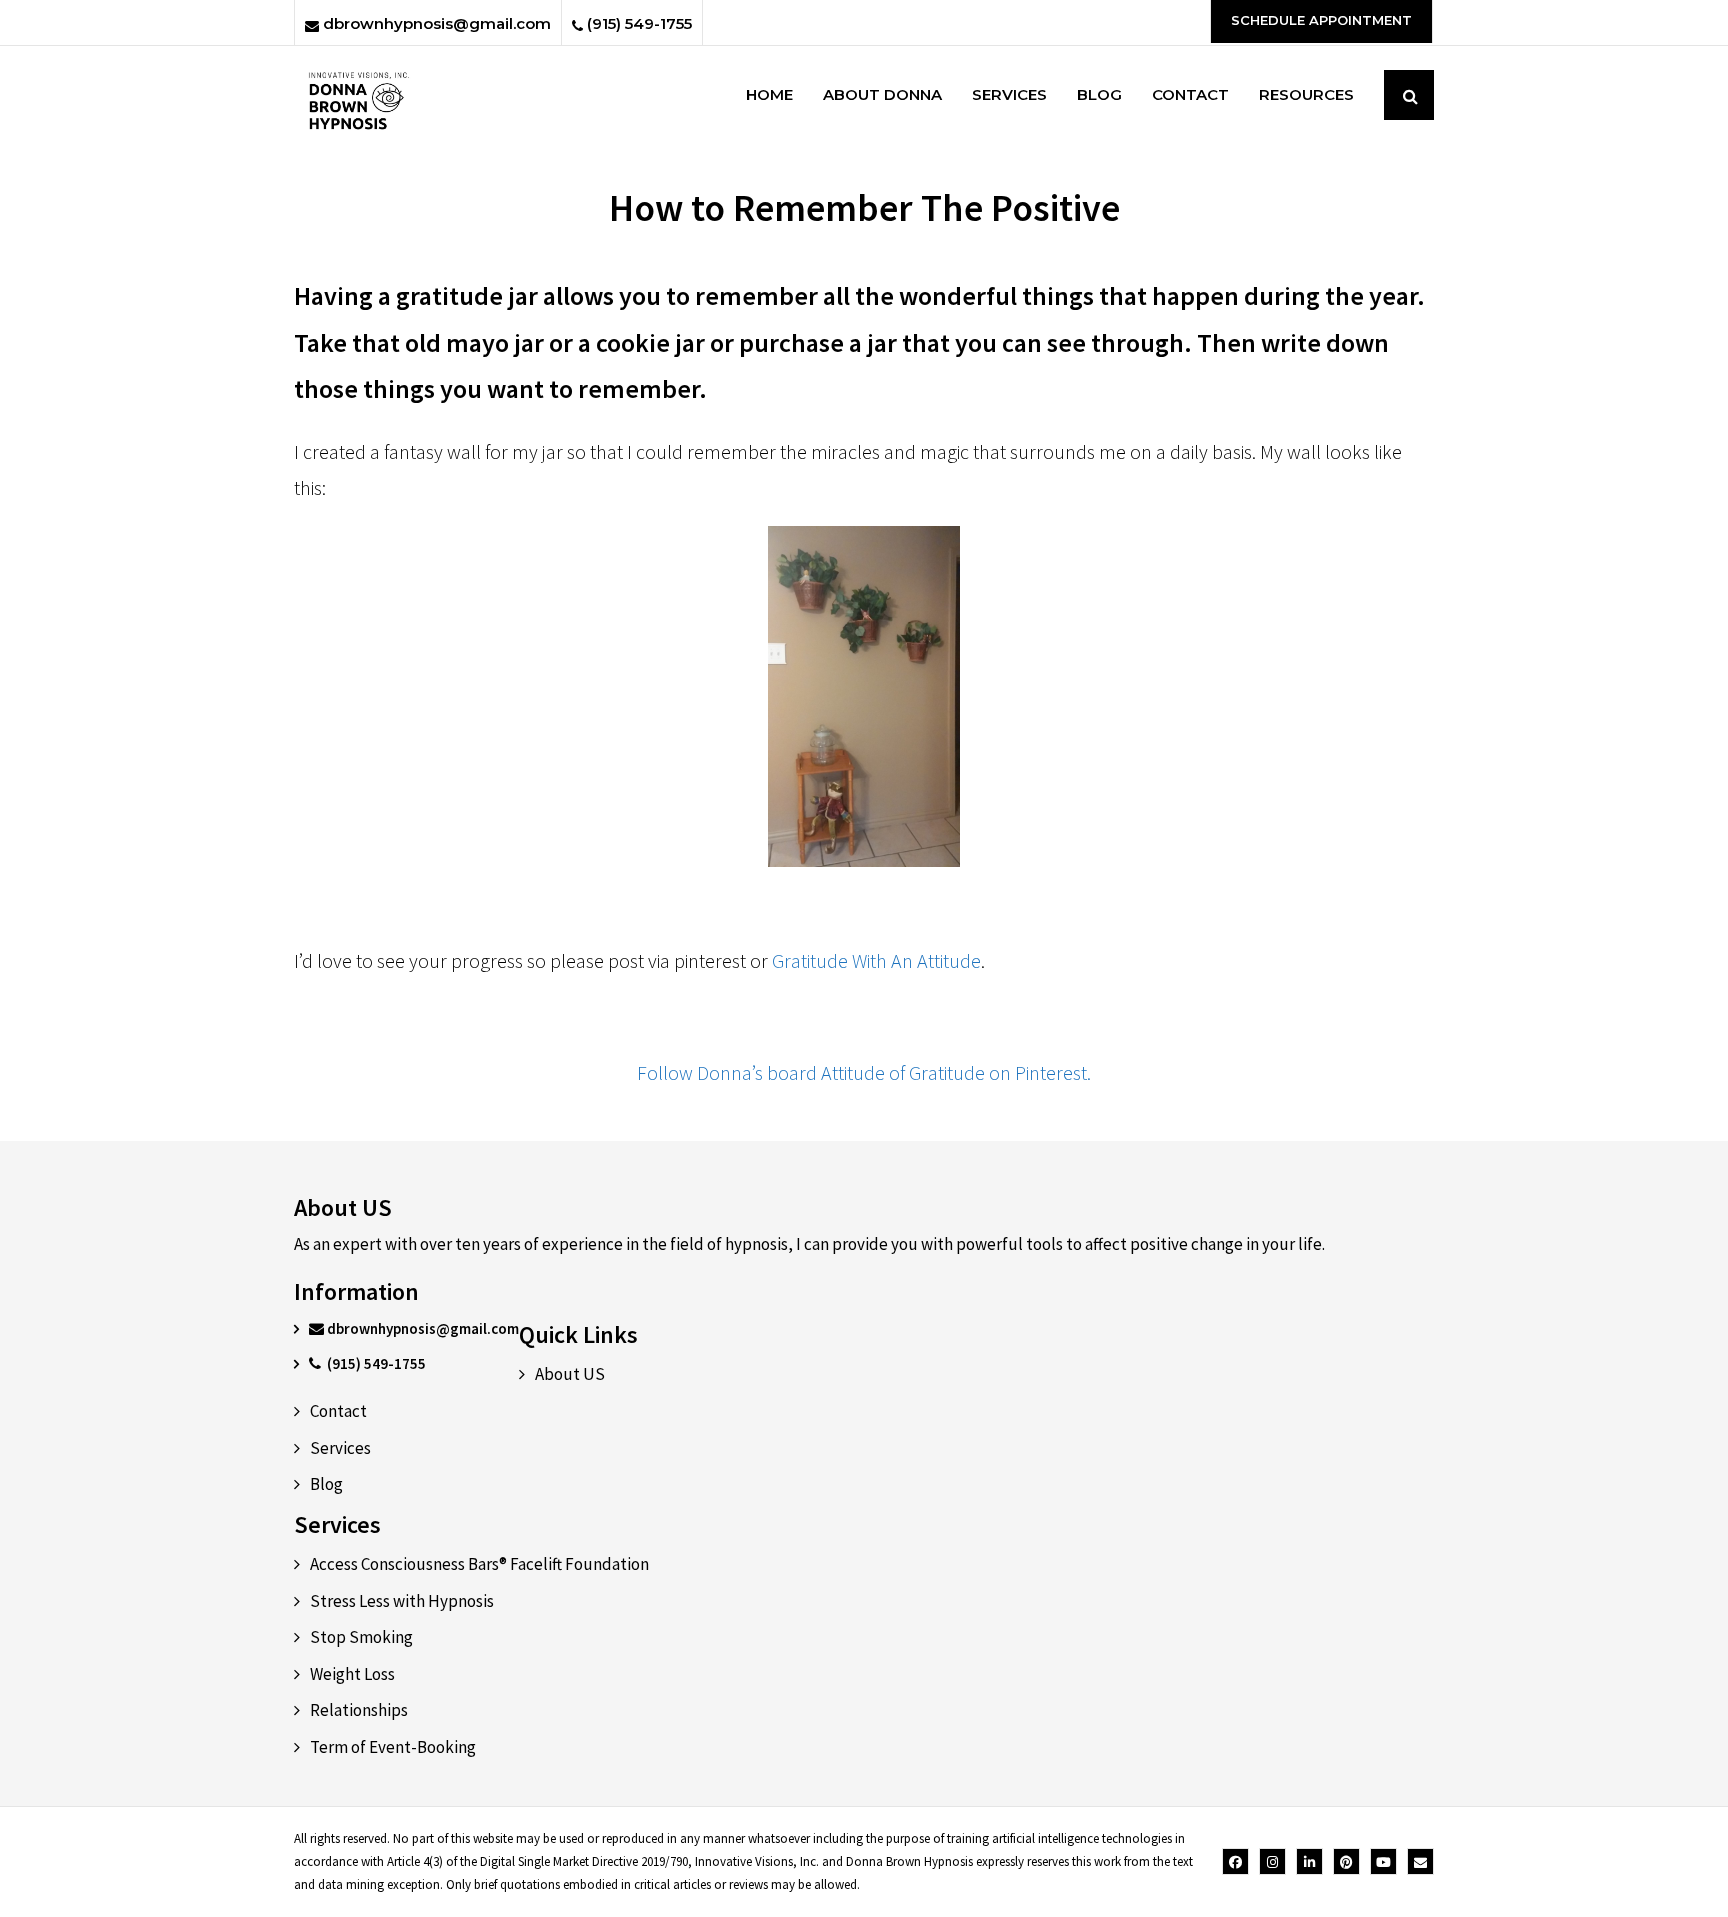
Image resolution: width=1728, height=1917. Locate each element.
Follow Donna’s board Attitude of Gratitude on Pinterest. (864, 1072)
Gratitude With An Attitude (876, 960)
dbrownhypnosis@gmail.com (435, 23)
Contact (338, 1411)
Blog (326, 1484)
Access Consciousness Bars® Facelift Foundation (479, 1564)
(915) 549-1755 (637, 23)
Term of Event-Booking (393, 1747)
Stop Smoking (361, 1637)
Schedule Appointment (1321, 20)
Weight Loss (352, 1674)
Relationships (359, 1710)
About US (570, 1374)
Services (340, 1448)
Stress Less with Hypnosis (402, 1601)
